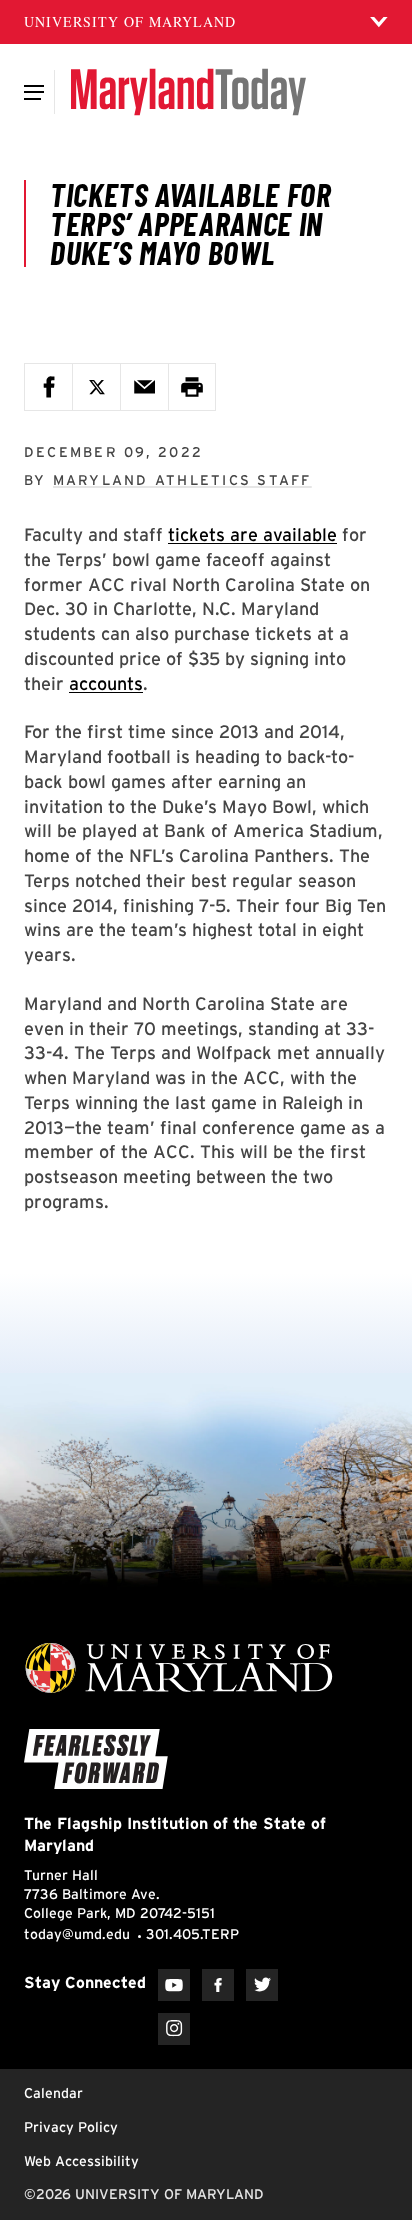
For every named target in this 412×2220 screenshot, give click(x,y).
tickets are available (252, 534)
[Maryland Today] (188, 92)
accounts (106, 683)
